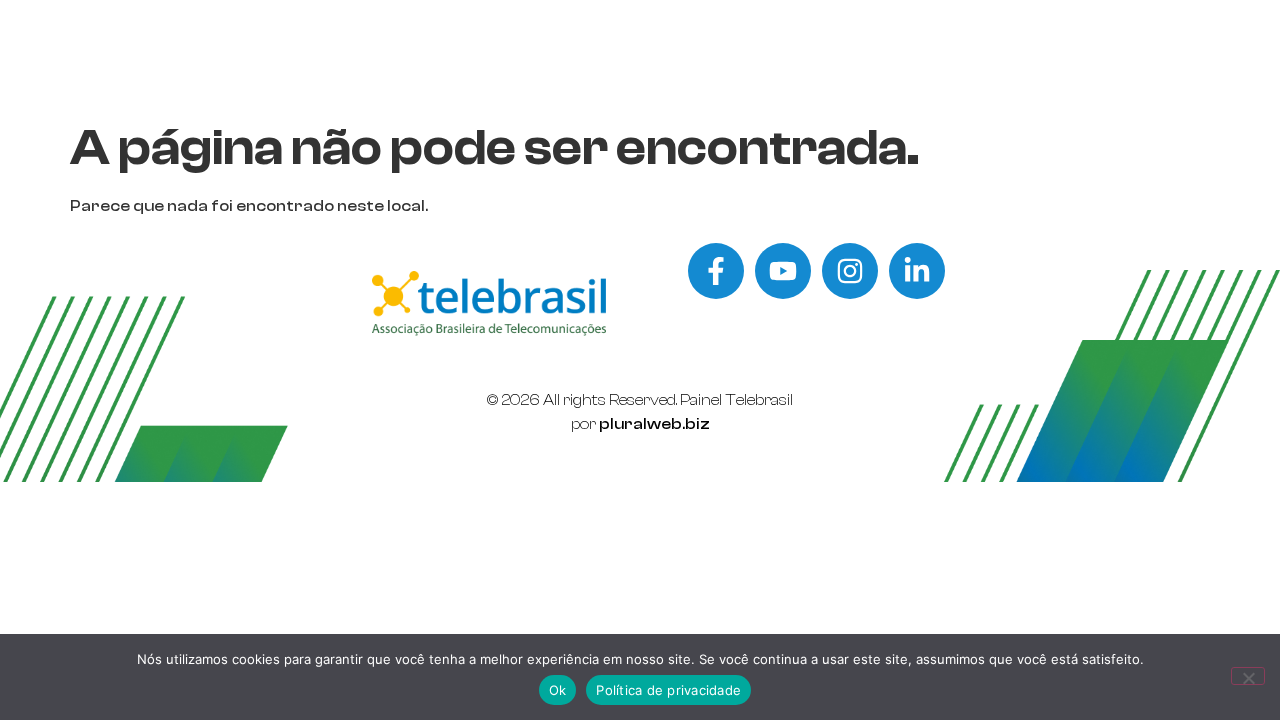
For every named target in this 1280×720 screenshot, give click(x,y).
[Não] (1248, 676)
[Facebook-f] (716, 271)
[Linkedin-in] (917, 271)
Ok (558, 690)
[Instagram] (850, 271)
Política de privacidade (668, 690)
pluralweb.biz (654, 424)
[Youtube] (783, 271)
